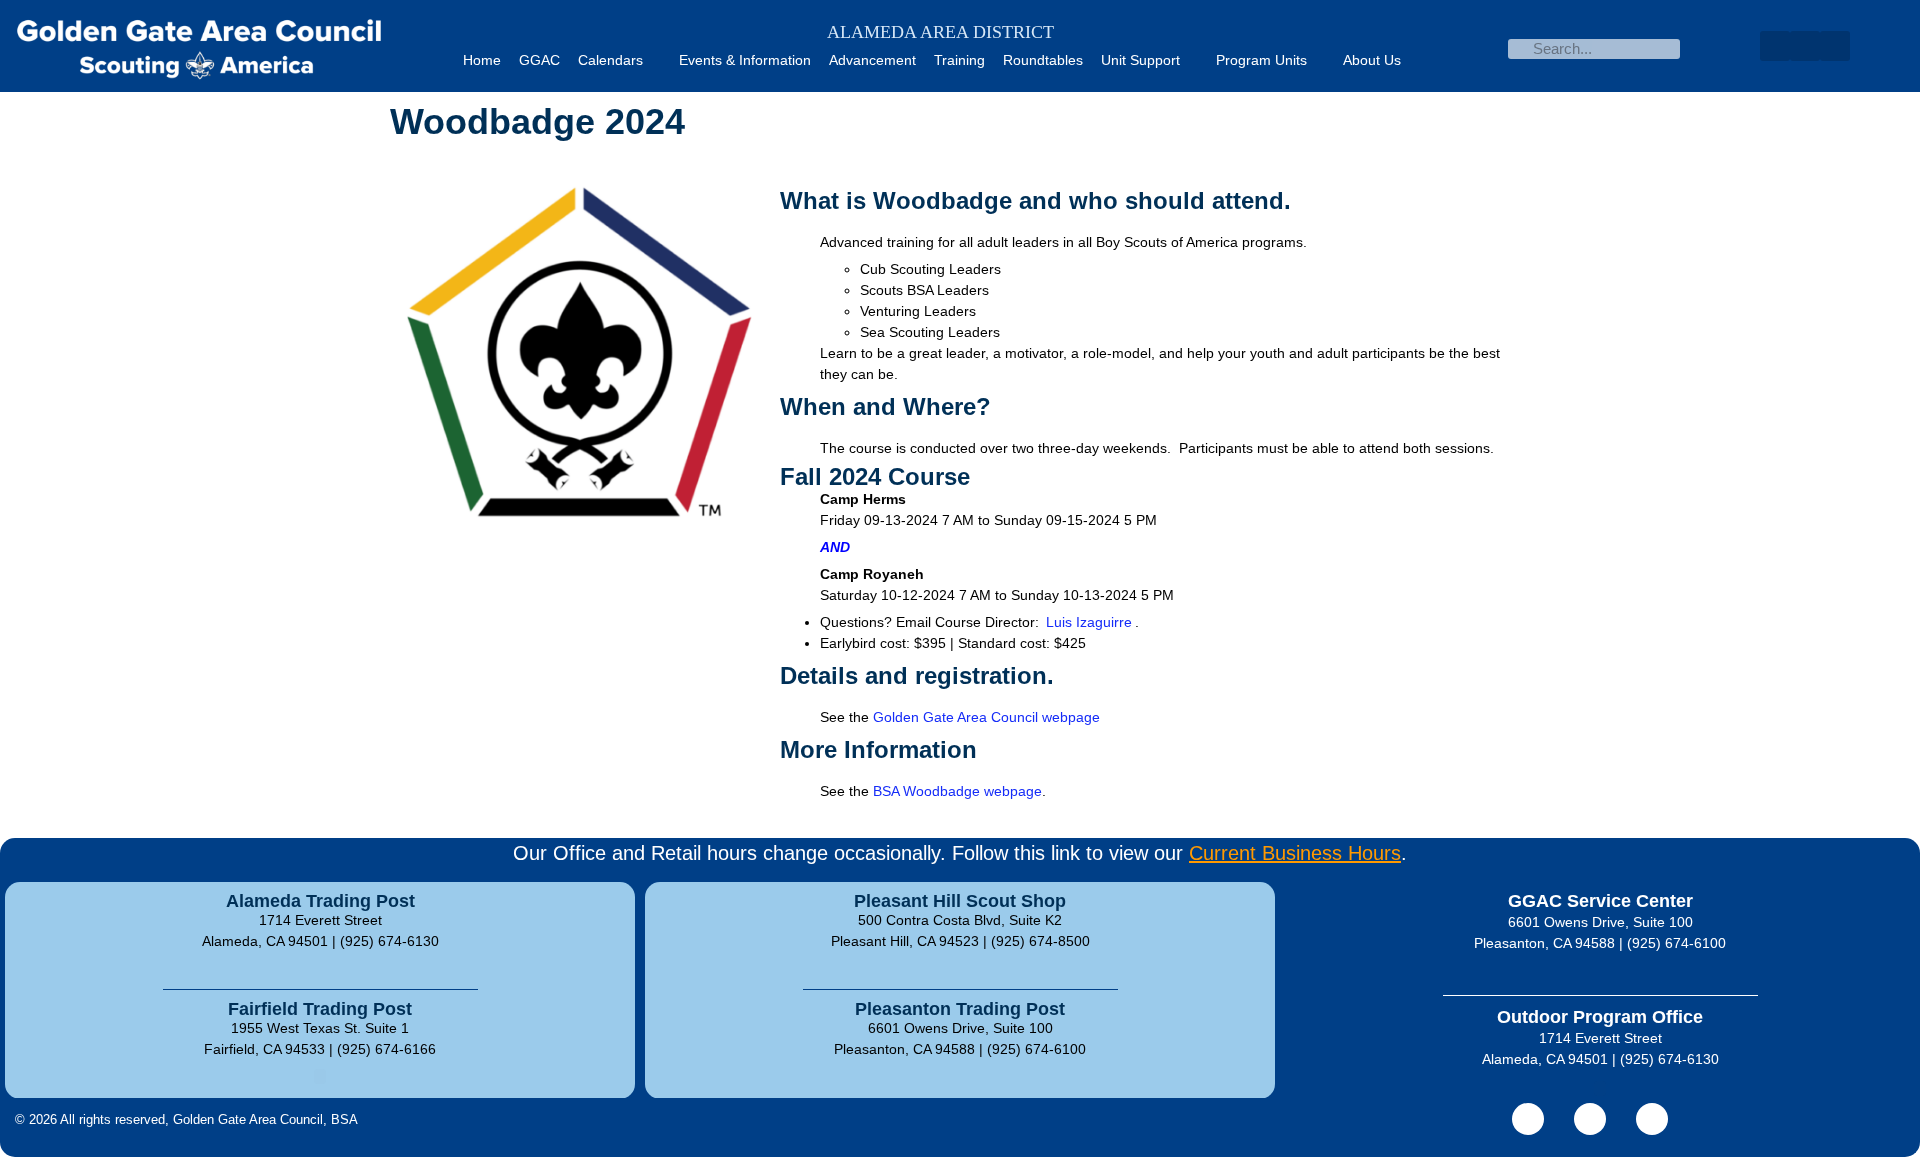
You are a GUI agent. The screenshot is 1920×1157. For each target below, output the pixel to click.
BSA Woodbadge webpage (957, 791)
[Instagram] (1652, 1119)
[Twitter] (1805, 46)
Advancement (872, 60)
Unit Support (1140, 60)
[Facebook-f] (1528, 1119)
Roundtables (1043, 60)
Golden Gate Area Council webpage (986, 717)
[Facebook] (1775, 46)
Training (959, 60)
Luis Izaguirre (1089, 622)
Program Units (1261, 60)
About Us (1372, 60)
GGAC (539, 60)
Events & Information (745, 60)
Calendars (610, 60)
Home (482, 60)
